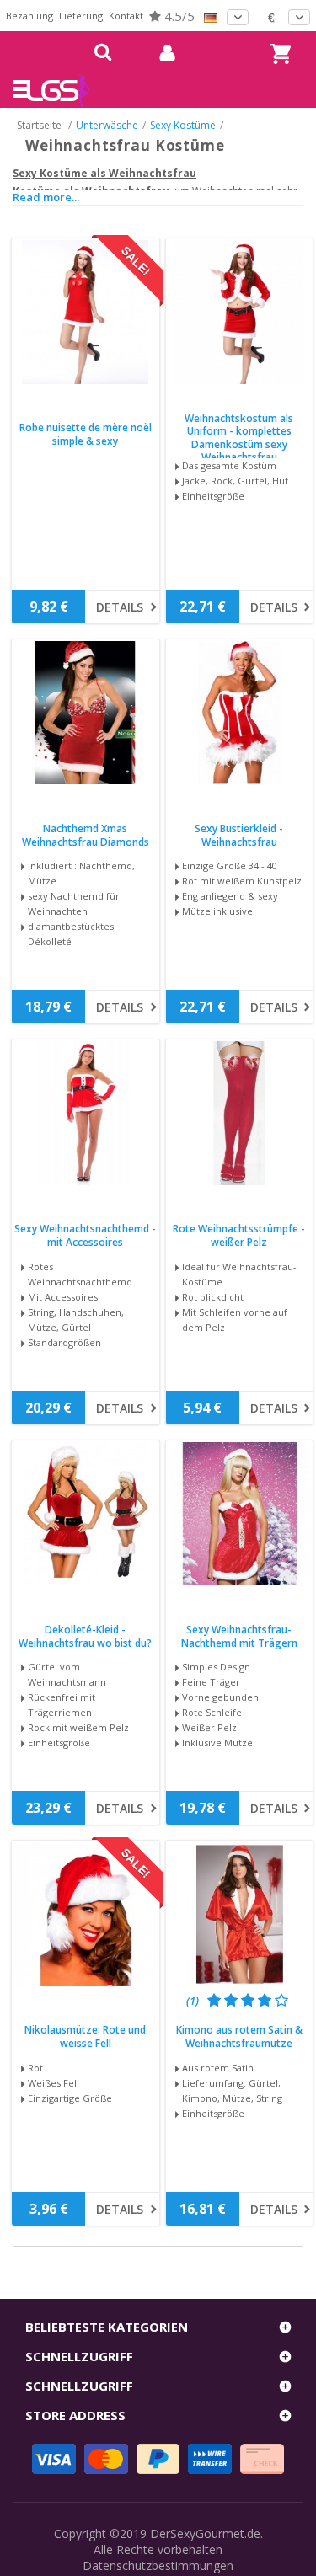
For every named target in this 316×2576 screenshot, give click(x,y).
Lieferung (81, 16)
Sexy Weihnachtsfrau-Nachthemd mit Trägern (239, 1636)
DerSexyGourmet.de (205, 2533)
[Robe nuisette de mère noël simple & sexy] (86, 312)
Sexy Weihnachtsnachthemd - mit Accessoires (85, 1235)
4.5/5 (178, 16)
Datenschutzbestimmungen (158, 2565)
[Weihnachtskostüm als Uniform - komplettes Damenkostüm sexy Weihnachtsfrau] (240, 312)
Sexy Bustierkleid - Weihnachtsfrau (239, 835)
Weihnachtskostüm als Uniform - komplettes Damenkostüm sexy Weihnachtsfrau (239, 438)
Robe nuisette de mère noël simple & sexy (86, 434)
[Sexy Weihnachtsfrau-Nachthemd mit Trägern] (240, 1514)
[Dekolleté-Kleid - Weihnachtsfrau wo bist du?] (86, 1514)
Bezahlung (29, 16)
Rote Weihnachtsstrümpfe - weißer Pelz (239, 1235)
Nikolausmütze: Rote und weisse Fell (85, 2036)
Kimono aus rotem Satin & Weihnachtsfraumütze (239, 2036)
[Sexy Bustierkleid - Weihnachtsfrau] (240, 713)
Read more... (46, 197)
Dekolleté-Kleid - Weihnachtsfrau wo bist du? (85, 1636)
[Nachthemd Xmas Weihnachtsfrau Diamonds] (86, 713)
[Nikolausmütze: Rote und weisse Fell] (86, 1914)
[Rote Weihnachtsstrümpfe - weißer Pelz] (240, 1113)
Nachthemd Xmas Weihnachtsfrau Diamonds (86, 835)
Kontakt (126, 16)
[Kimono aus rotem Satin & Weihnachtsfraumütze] (240, 1914)
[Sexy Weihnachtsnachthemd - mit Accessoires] (86, 1113)
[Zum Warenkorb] (278, 38)
